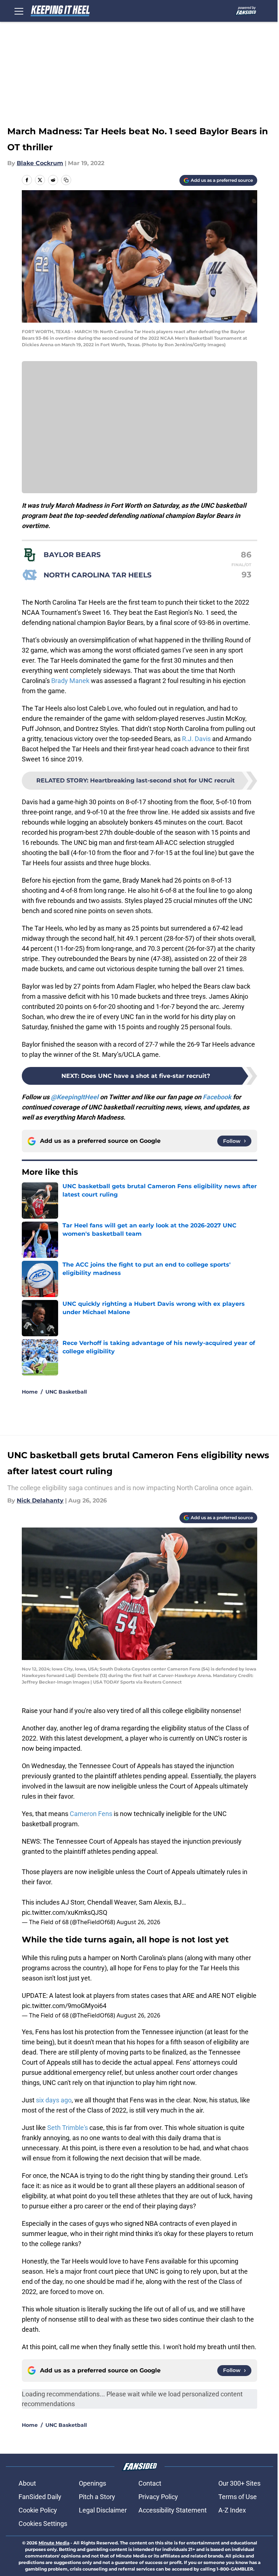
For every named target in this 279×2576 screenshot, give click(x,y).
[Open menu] (19, 11)
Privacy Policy (158, 2497)
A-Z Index (232, 2510)
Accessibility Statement (173, 2510)
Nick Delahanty (40, 1500)
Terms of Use (238, 2497)
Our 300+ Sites (239, 2483)
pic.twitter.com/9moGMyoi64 (64, 2006)
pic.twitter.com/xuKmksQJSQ (64, 1912)
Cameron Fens (91, 1814)
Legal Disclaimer (103, 2510)
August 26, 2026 (138, 1922)
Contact (150, 2483)
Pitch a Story (97, 2497)
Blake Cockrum (40, 163)
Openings (92, 2483)
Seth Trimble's (68, 2128)
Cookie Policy (38, 2510)
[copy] (66, 180)
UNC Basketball (66, 1392)
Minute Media (54, 2543)
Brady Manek (70, 681)
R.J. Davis (196, 739)
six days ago (54, 2100)
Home (30, 1392)
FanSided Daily (40, 2497)
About (27, 2483)
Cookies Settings (43, 2524)
